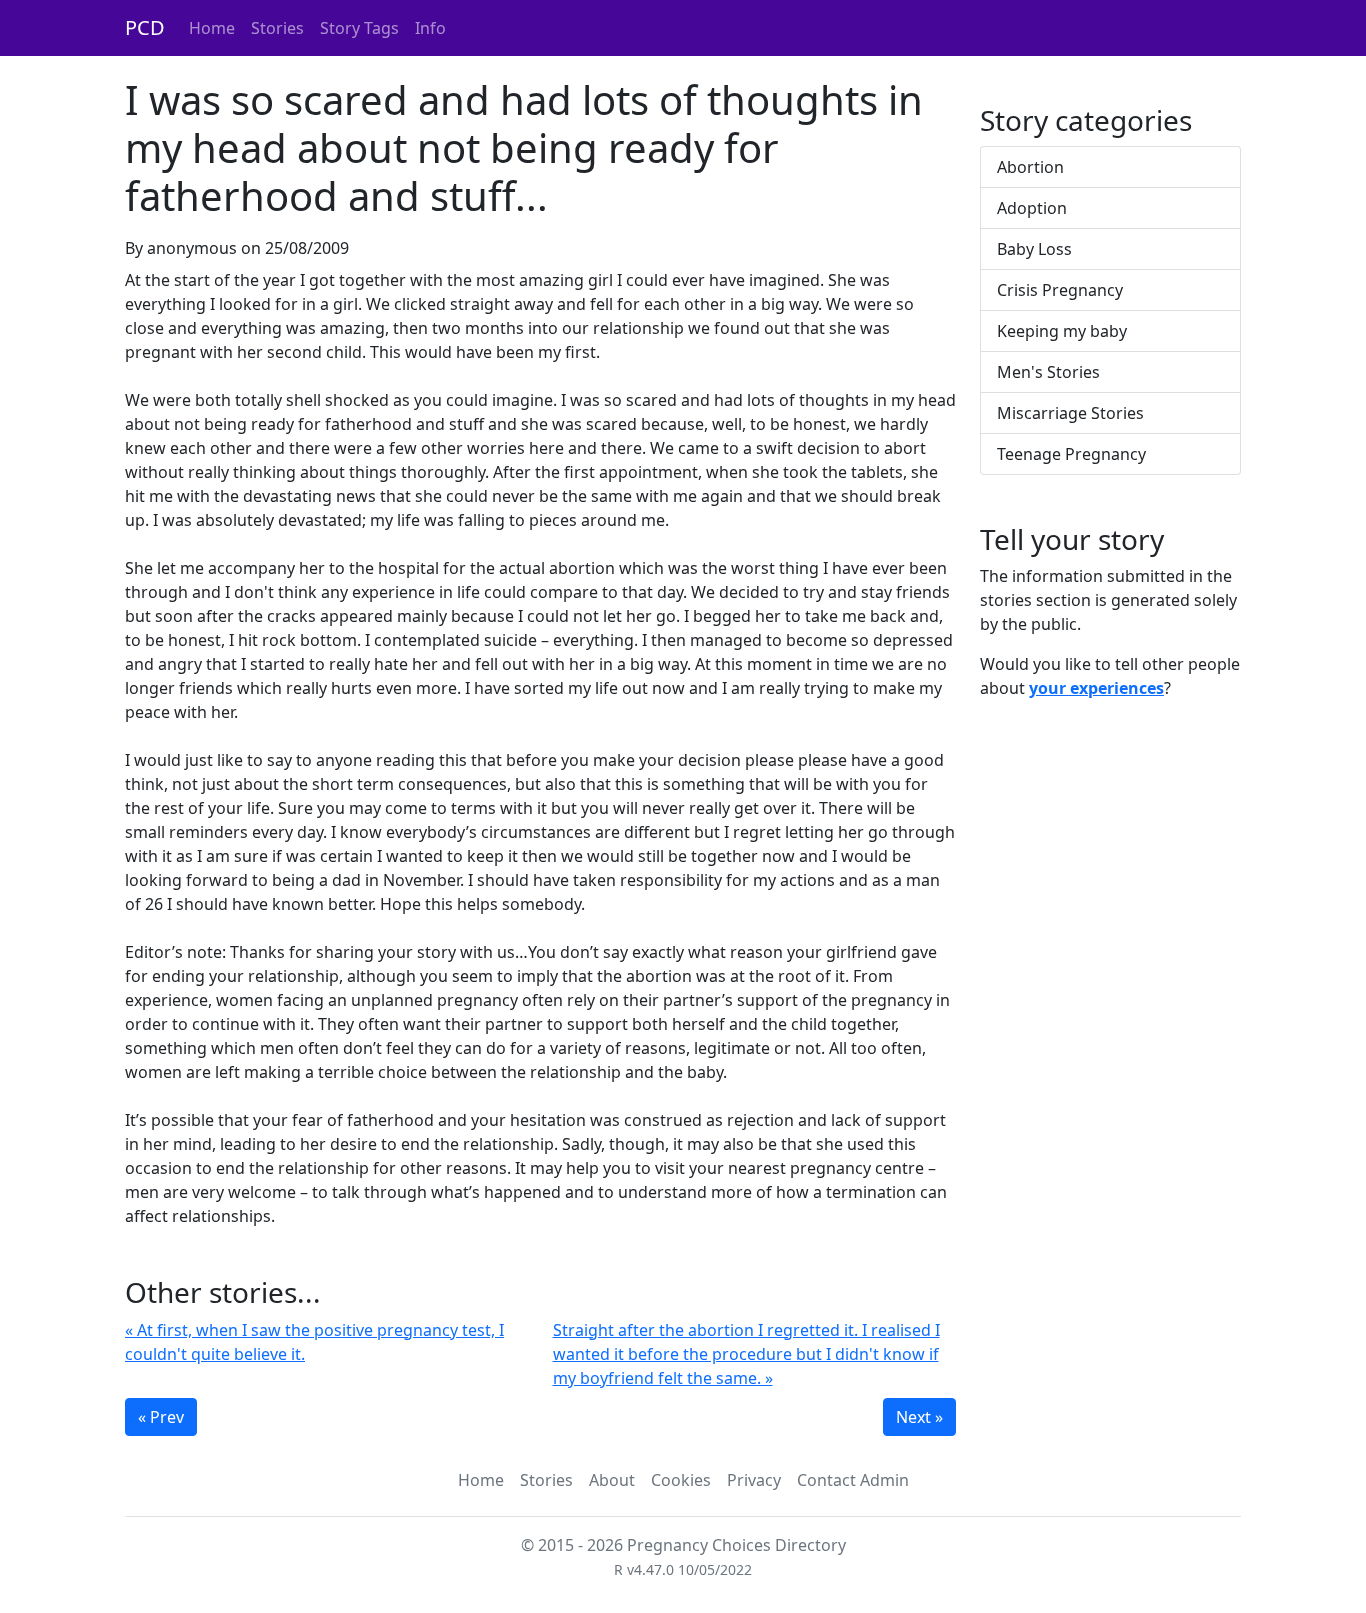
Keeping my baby (1062, 331)
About (612, 1480)
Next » (919, 1417)
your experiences (1096, 688)
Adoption (1032, 208)
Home (212, 28)
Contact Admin (853, 1480)
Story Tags (359, 28)
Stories (277, 28)
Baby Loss (1034, 249)
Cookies (681, 1480)
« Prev (161, 1417)
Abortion (1030, 167)
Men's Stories (1048, 372)
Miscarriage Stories (1070, 413)
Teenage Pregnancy (1071, 454)
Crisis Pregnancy (1060, 290)
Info (430, 28)
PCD (145, 27)
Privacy (754, 1480)
